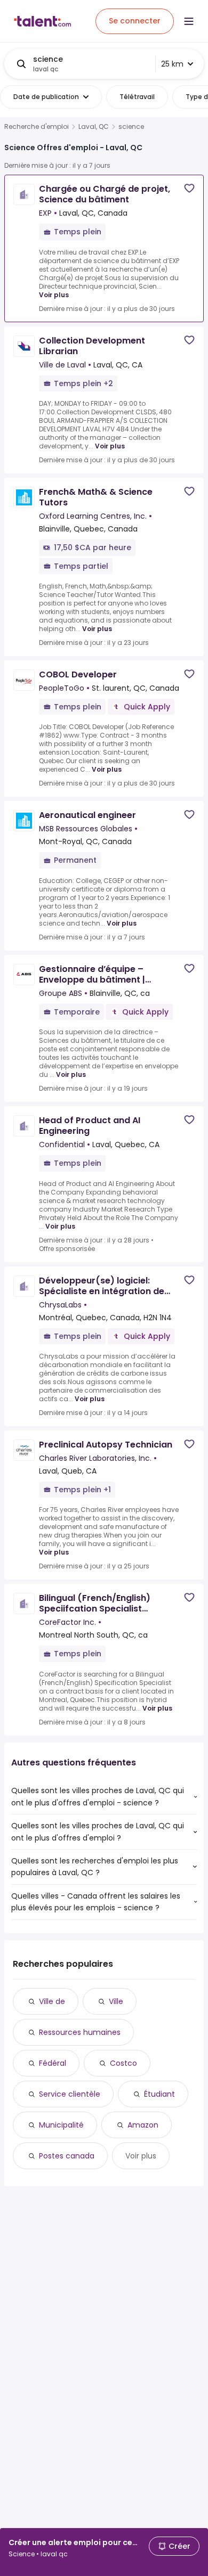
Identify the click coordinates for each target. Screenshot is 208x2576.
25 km (172, 64)
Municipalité (61, 2125)
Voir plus (54, 295)
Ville (116, 2001)
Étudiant (159, 2094)
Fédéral (53, 2063)
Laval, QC (94, 127)
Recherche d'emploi (37, 127)
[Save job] (189, 188)
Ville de (52, 2001)
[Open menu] (189, 21)
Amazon (143, 2125)
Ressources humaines (80, 2032)
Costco (123, 2063)
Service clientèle (70, 2094)
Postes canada (67, 2156)
